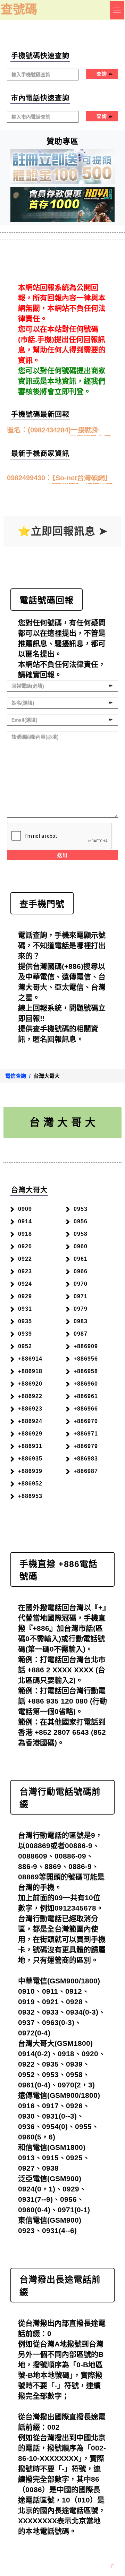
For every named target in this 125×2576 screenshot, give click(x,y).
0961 (81, 1259)
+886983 (86, 1459)
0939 (25, 1334)
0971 (81, 1296)
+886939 (30, 1471)
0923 (25, 1271)
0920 (25, 1246)
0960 (81, 1246)
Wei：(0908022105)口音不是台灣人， (59, 432)
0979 (81, 1309)
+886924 (30, 1421)
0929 (25, 1296)
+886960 (86, 1384)
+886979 (86, 1446)
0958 (81, 1234)
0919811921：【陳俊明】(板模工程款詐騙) (60, 480)
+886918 (30, 1371)
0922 (25, 1259)
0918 (25, 1234)
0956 (81, 1221)
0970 (81, 1284)
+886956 (86, 1359)
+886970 (86, 1421)
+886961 (86, 1396)
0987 (81, 1334)
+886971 (86, 1434)
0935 (25, 1321)
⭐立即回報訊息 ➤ (63, 531)
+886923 (30, 1409)
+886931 (30, 1446)
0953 (81, 1209)
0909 (25, 1209)
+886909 (86, 1346)
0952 (25, 1346)
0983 (81, 1321)
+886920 (30, 1384)
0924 (25, 1284)
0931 (25, 1309)
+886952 (30, 1484)
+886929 (30, 1434)
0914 (25, 1221)
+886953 (30, 1496)
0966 (81, 1271)
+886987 (86, 1471)
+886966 (86, 1409)
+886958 (86, 1371)
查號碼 (19, 9)
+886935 (30, 1459)
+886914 (30, 1359)
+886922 (30, 1396)
